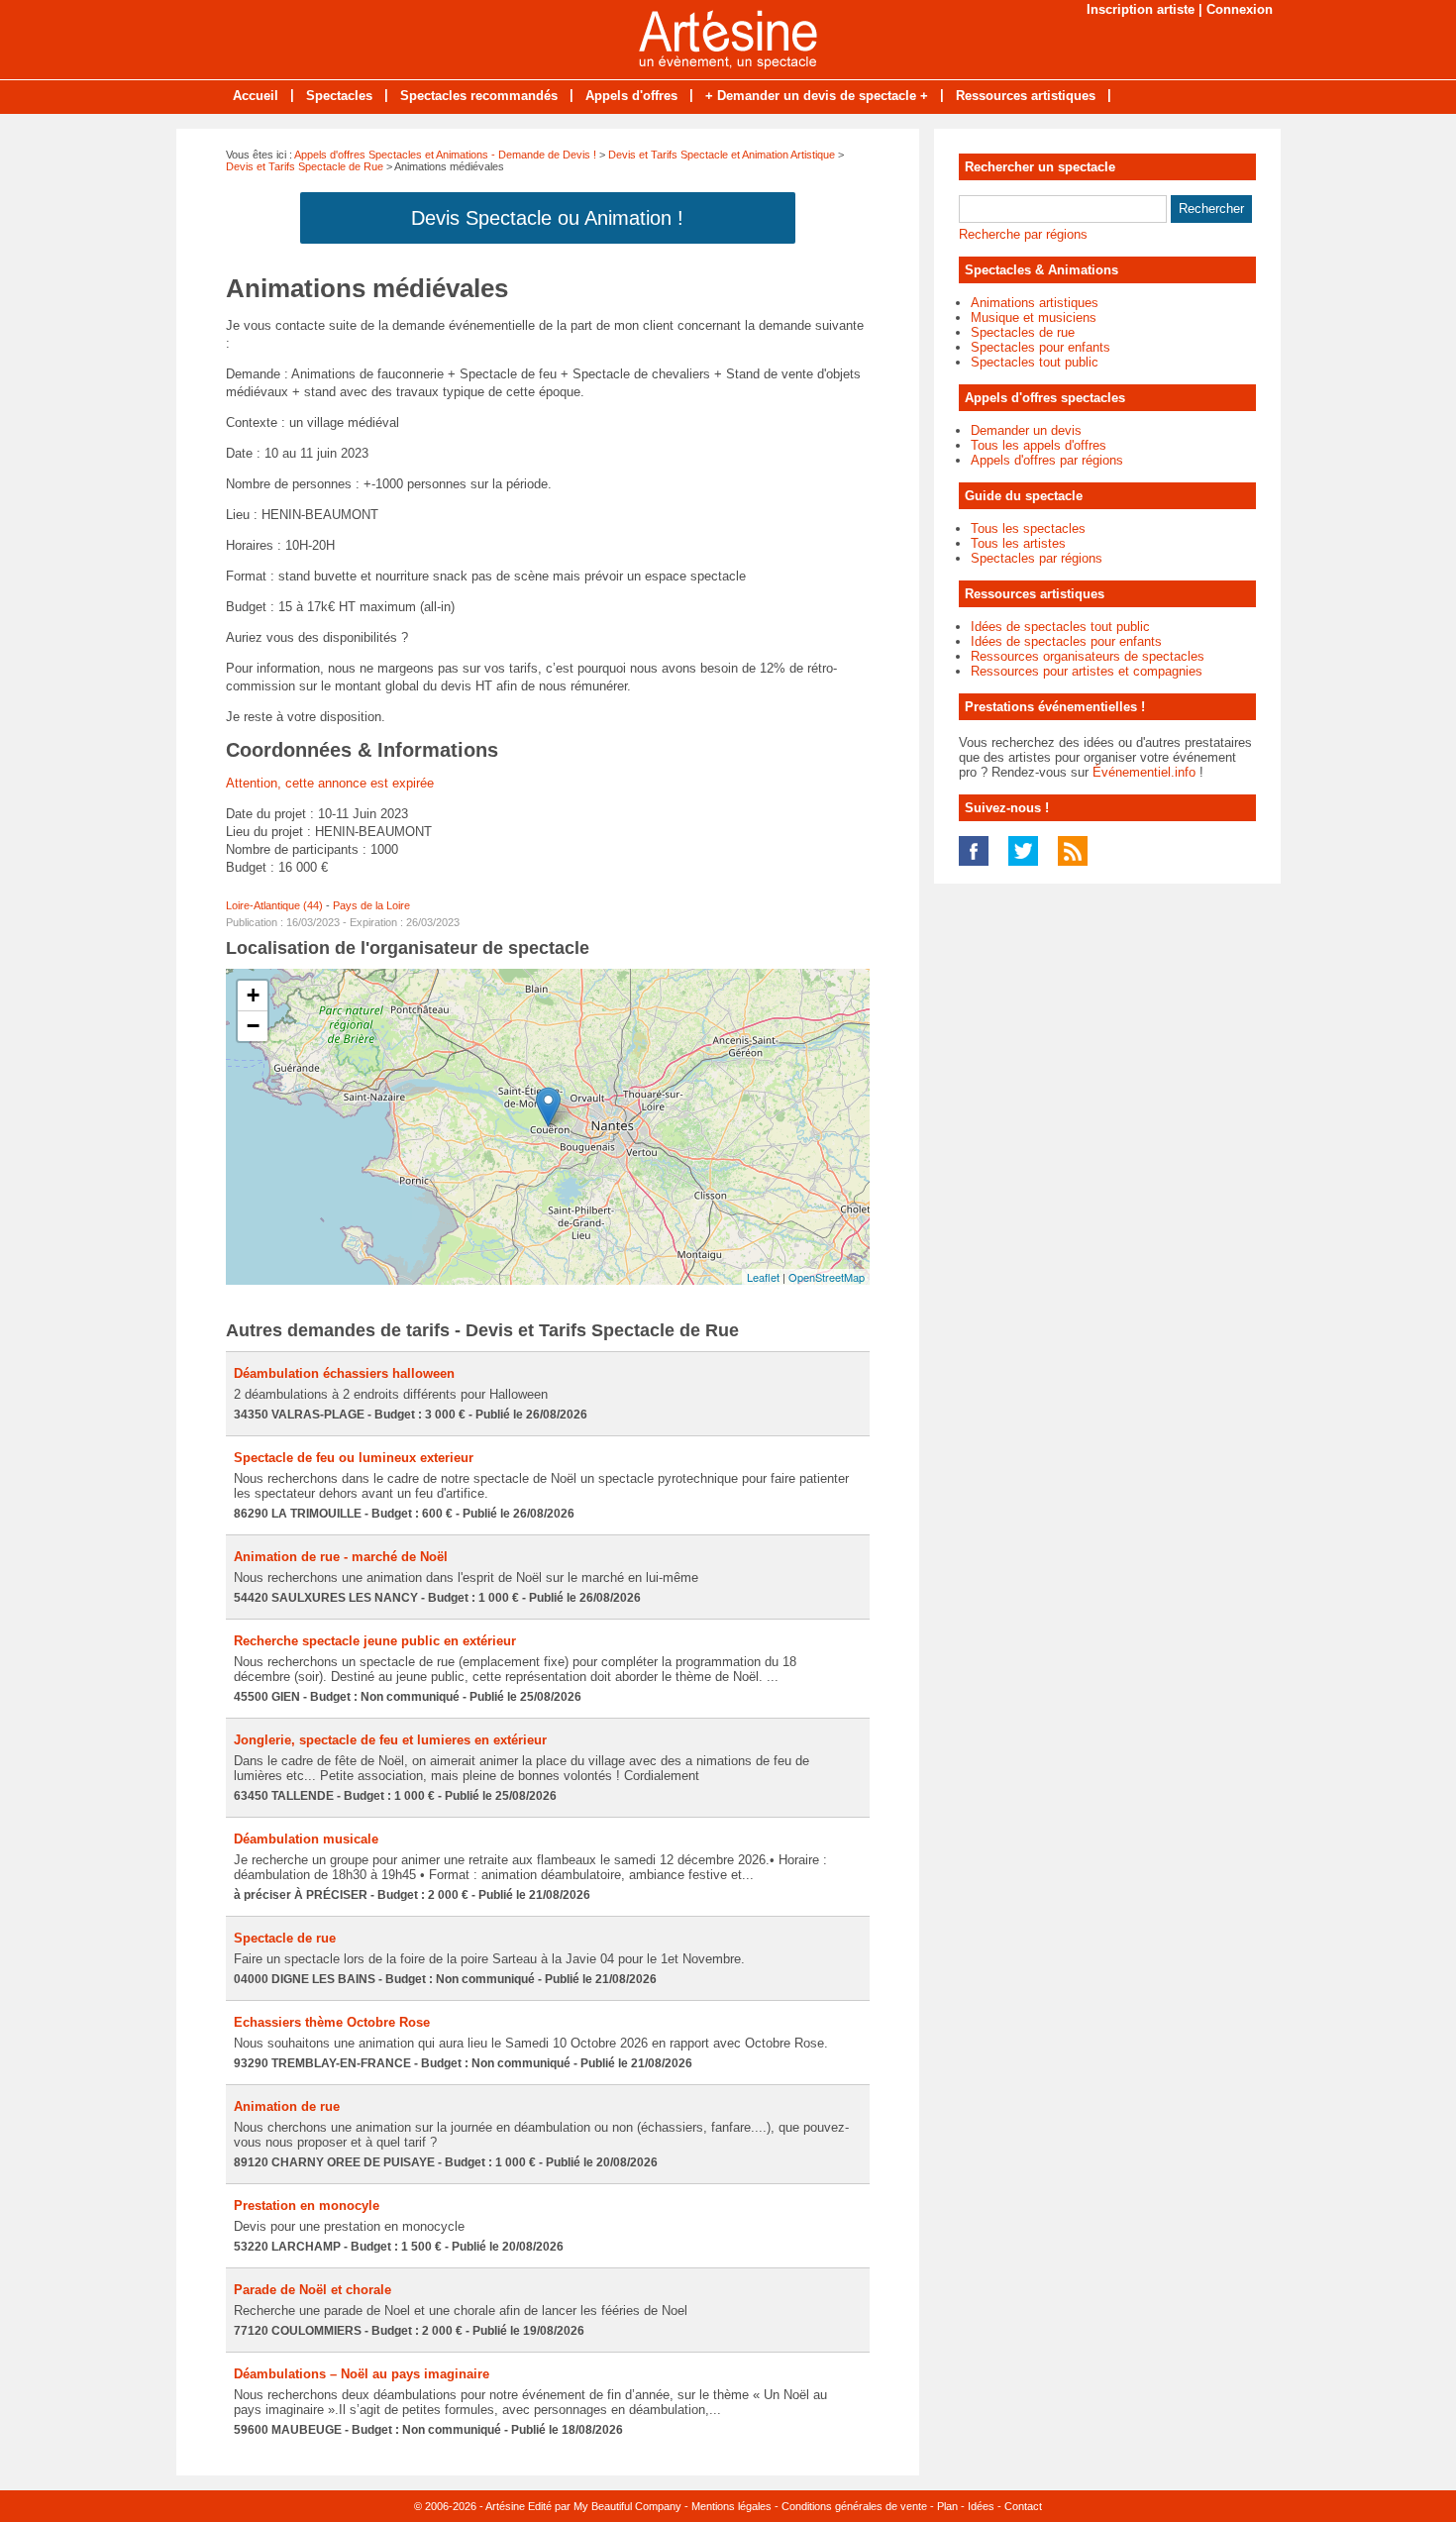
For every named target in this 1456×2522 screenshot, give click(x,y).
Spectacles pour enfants (1040, 347)
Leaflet (763, 1277)
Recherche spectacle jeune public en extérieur (375, 1641)
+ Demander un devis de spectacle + (817, 96)
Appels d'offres (631, 96)
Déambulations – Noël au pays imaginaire (362, 2374)
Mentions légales (731, 2506)
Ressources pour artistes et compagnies (1087, 671)
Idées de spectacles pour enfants (1066, 641)
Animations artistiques (1035, 303)
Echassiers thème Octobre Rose (332, 2022)
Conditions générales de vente (854, 2506)
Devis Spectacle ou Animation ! (547, 218)
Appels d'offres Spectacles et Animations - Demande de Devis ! (445, 155)
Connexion (1240, 9)
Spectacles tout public (1035, 362)
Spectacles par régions (1037, 558)
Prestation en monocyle (307, 2206)
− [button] (253, 1026)
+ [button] (253, 995)
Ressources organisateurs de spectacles (1088, 656)
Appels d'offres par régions (1047, 460)
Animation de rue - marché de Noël (341, 1557)
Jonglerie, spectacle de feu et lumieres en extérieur (390, 1740)
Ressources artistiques (1026, 96)
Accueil (256, 96)
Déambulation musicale (306, 1839)
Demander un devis (1026, 430)
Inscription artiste (1141, 9)
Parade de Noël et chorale (312, 2290)
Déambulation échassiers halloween (344, 1373)
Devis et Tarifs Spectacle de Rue (305, 166)
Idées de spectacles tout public (1060, 627)
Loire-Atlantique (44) (274, 905)
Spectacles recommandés (479, 96)
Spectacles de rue (1023, 332)
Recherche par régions (1023, 234)
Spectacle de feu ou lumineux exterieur (354, 1458)
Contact (1023, 2506)
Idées (981, 2506)
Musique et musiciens (1034, 317)
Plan (947, 2506)
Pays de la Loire (371, 905)
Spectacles (339, 96)
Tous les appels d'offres (1039, 445)
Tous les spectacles (1028, 528)
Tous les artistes (1018, 543)
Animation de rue (287, 2106)
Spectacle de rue (285, 1938)
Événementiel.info (1144, 772)
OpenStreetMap (827, 1277)
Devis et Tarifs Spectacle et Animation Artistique (722, 155)
